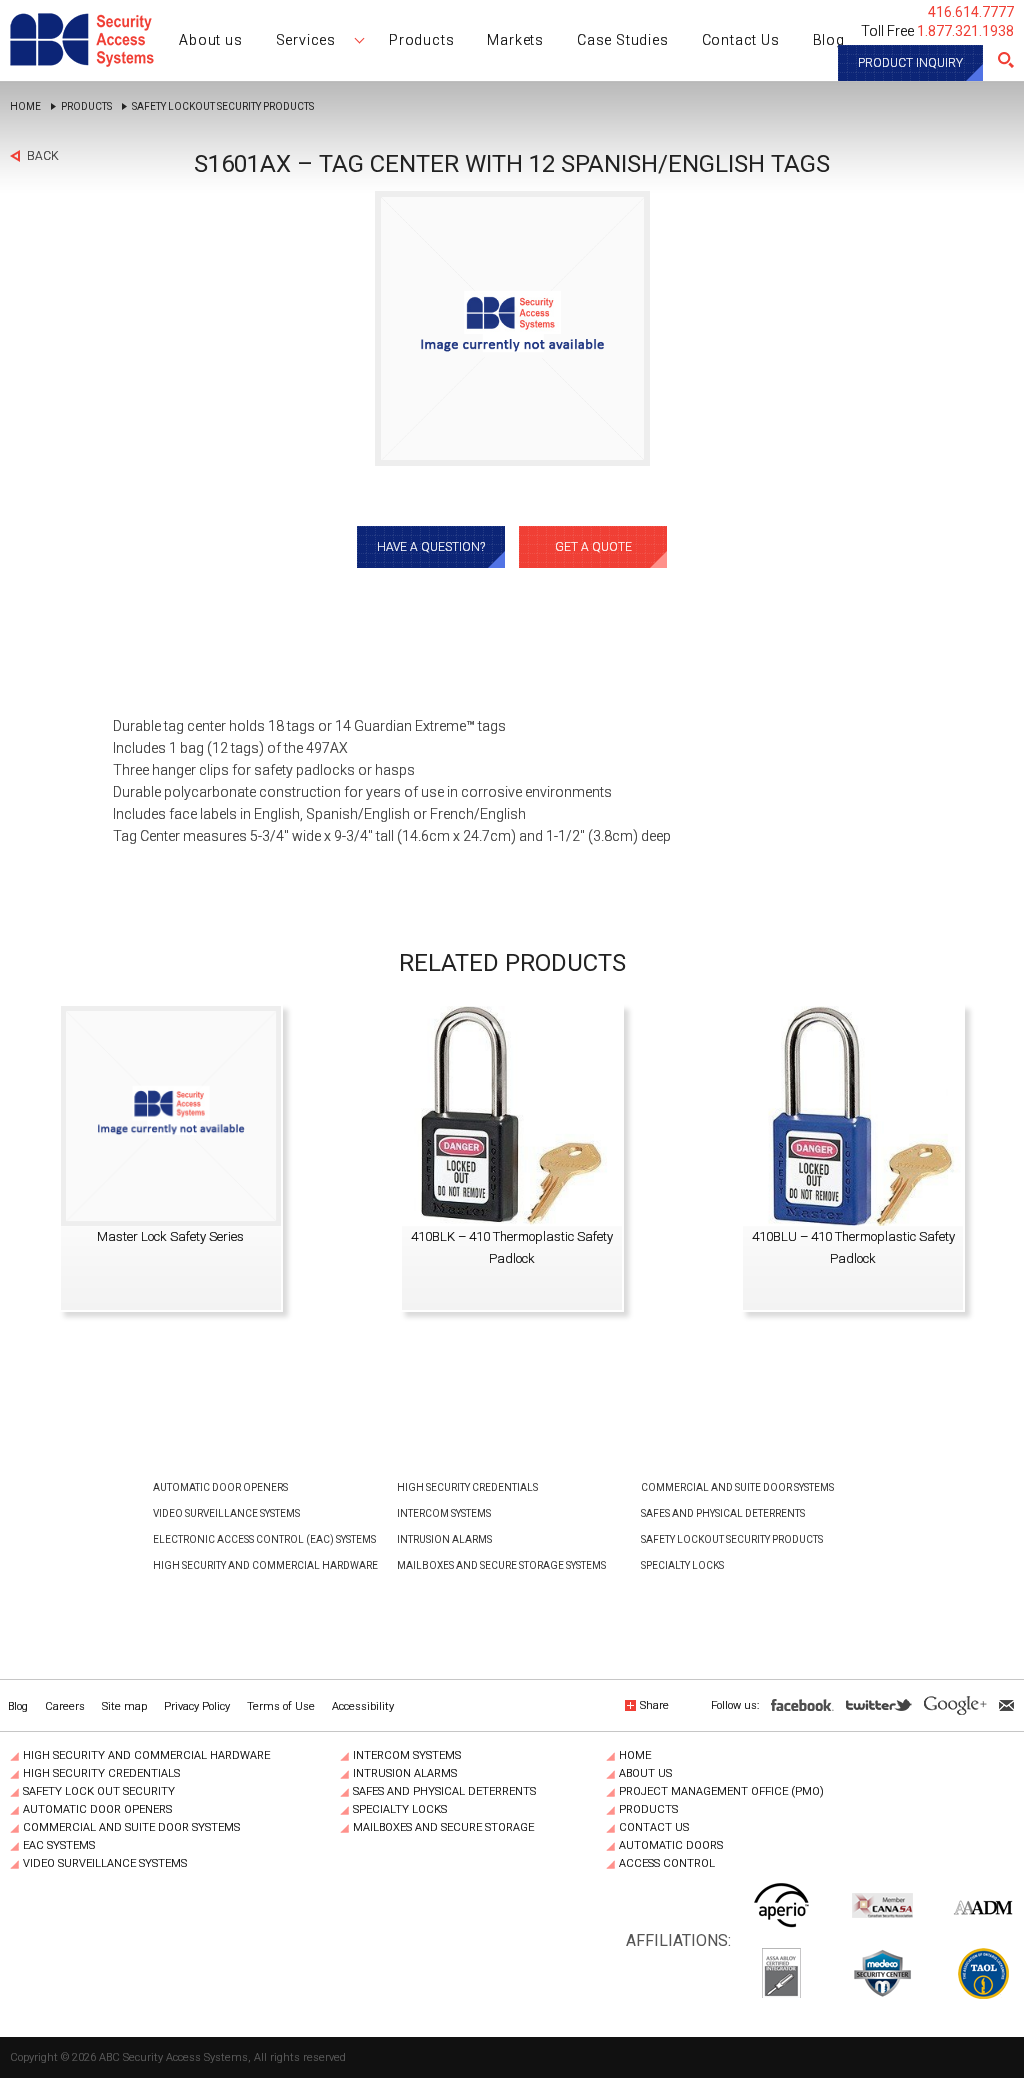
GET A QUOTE (593, 547)
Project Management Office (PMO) (721, 1792)
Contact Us (654, 1828)
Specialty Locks (682, 1565)
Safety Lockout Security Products (223, 107)
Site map (124, 1706)
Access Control (667, 1864)
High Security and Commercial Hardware (265, 1565)
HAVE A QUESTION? (431, 547)
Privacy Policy (197, 1706)
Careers (65, 1706)
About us (645, 1774)
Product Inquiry (910, 63)
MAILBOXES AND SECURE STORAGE (443, 1828)
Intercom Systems (444, 1513)
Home (25, 107)
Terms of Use (281, 1706)
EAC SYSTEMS (59, 1846)
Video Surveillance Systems (226, 1513)
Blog (18, 1706)
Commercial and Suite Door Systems (737, 1487)
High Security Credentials (467, 1487)
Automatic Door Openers (220, 1487)
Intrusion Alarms (444, 1539)
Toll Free (937, 31)
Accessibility (363, 1706)
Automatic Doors (671, 1846)
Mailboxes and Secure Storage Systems (501, 1565)
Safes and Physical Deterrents (723, 1513)
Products (86, 107)
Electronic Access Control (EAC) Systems (264, 1539)
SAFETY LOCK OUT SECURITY (99, 1792)
